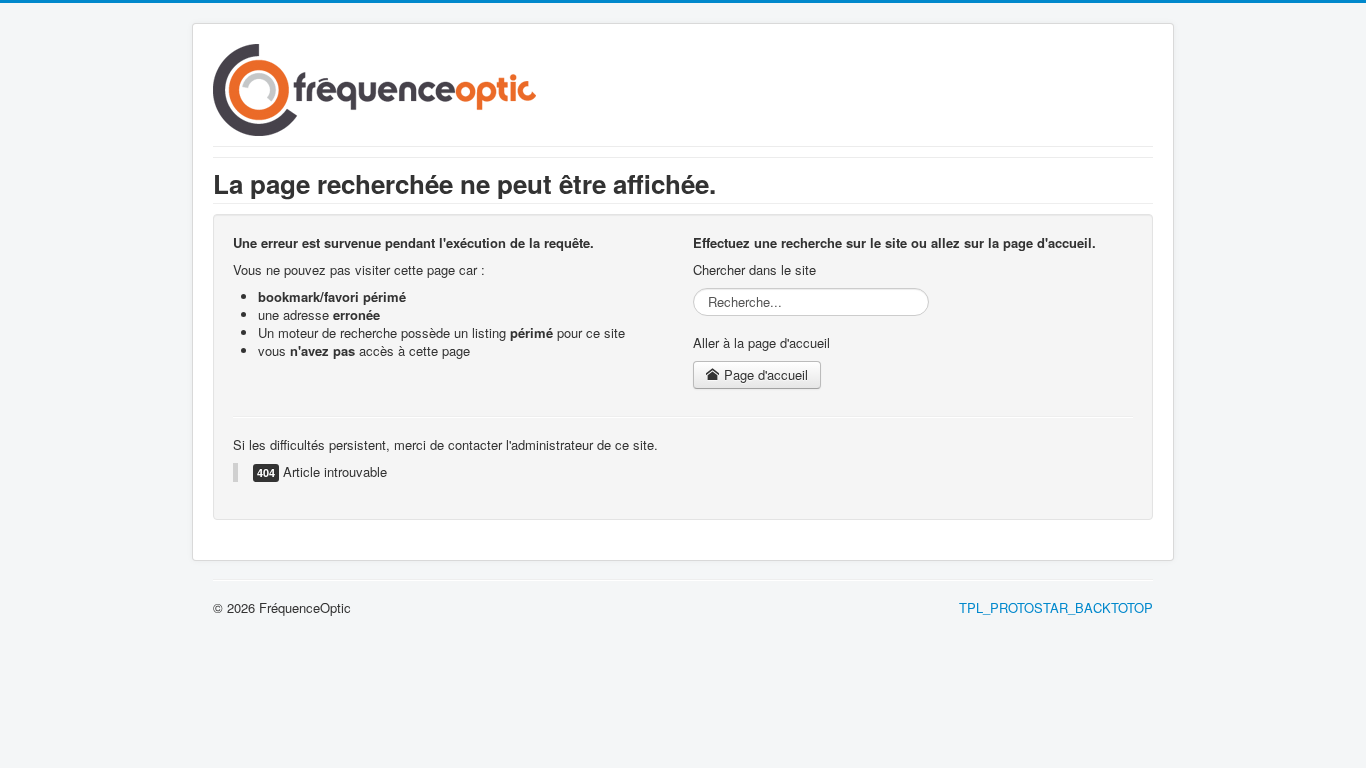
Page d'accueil (764, 374)
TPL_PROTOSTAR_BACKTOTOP (1056, 607)
